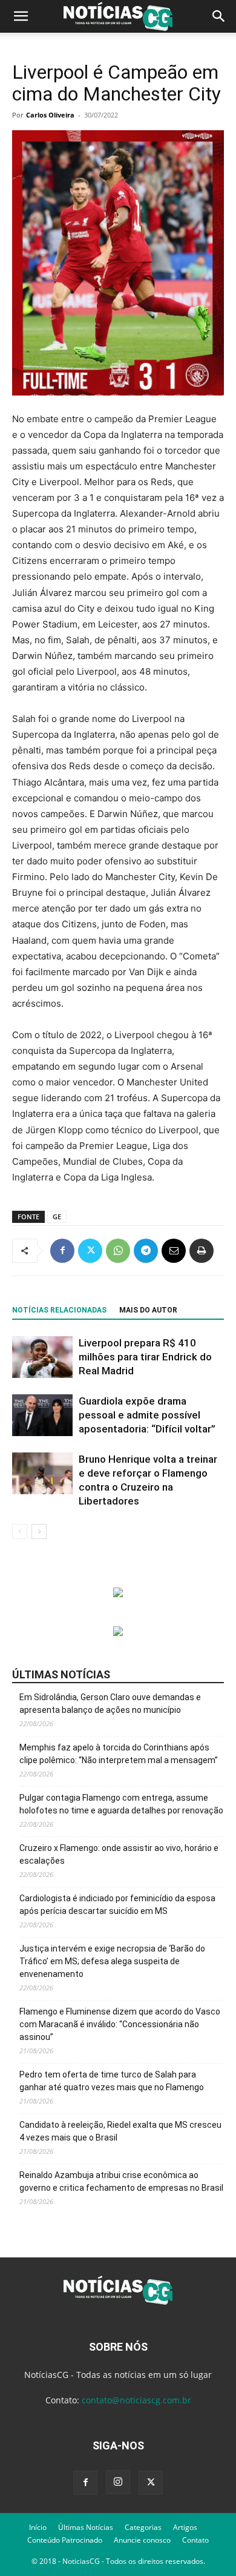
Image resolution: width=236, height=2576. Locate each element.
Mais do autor (148, 1310)
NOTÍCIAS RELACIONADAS (59, 1310)
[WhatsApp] (118, 1251)
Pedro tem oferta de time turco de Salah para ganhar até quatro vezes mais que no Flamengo (112, 2081)
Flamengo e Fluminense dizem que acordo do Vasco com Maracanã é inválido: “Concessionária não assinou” (120, 2024)
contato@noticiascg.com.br (136, 2400)
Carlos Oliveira (50, 115)
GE (57, 1217)
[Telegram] (146, 1251)
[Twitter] (90, 1251)
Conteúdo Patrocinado (65, 2540)
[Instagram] (118, 2482)
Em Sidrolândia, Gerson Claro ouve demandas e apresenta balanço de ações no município (110, 1704)
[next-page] (39, 1531)
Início (38, 2527)
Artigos (185, 2527)
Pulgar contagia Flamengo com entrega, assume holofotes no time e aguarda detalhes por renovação (121, 1804)
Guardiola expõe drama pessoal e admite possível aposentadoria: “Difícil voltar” (147, 1415)
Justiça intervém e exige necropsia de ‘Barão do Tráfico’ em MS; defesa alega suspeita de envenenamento (112, 1961)
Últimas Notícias (86, 2527)
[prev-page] (20, 1531)
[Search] (219, 16)
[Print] (202, 1251)
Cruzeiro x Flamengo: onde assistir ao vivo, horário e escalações (119, 1854)
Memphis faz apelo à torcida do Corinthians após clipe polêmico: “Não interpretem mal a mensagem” (119, 1754)
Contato (195, 2540)
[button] (21, 16)
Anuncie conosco (142, 2540)
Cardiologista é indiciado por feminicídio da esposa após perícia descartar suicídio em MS (117, 1905)
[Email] (174, 1251)
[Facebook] (62, 1251)
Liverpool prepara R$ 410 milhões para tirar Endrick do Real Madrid (145, 1357)
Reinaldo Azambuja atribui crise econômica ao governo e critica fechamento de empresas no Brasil (121, 2181)
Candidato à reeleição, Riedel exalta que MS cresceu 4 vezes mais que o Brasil (120, 2131)
